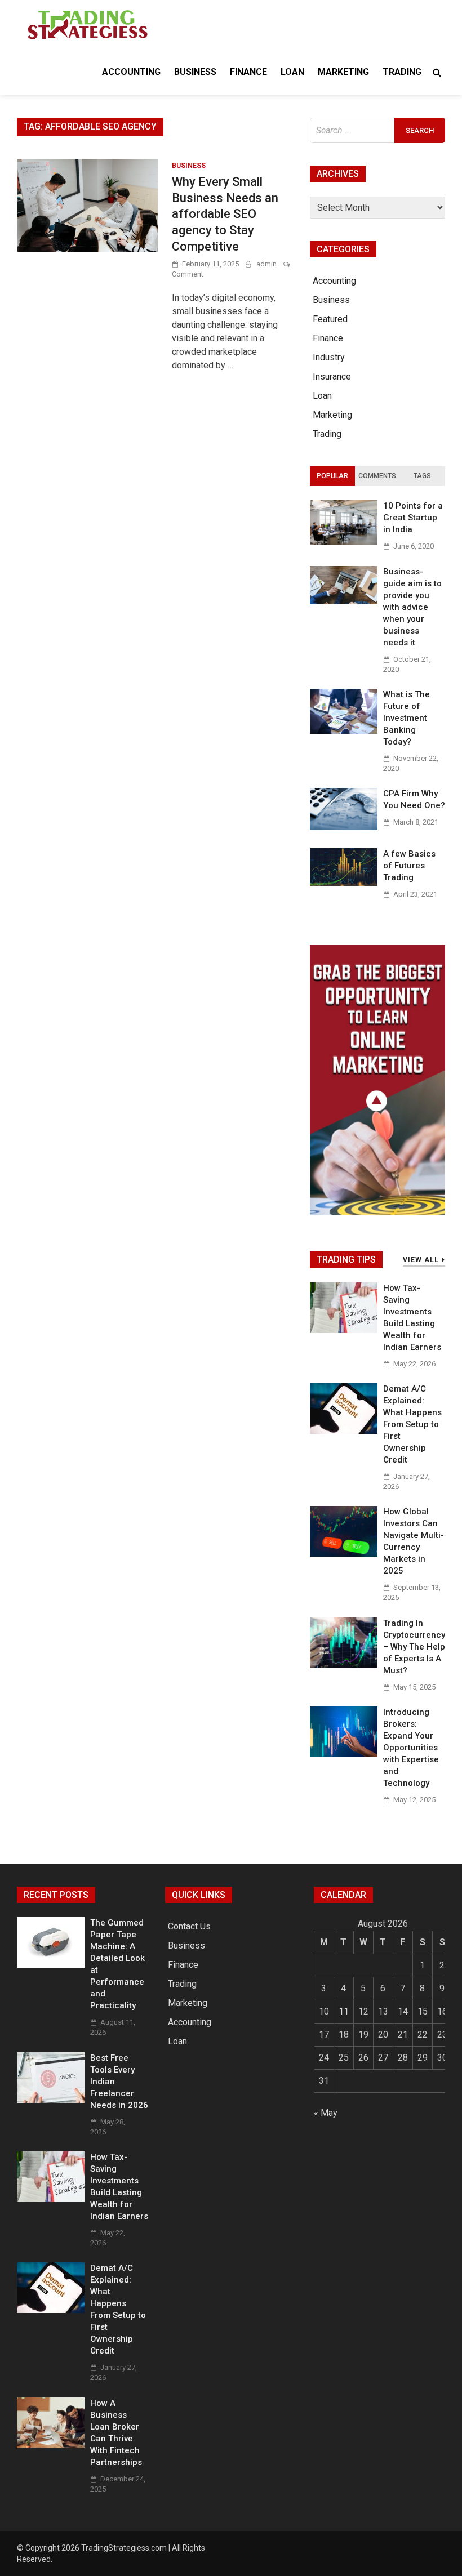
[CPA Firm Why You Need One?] (344, 827)
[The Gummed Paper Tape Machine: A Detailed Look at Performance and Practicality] (51, 1965)
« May (326, 2113)
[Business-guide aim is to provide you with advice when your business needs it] (344, 601)
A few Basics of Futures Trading (409, 866)
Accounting (131, 72)
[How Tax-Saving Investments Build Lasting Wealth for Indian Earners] (344, 1330)
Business (195, 72)
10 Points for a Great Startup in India (413, 518)
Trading (402, 72)
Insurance (332, 376)
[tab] (332, 476)
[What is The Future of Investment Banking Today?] (344, 731)
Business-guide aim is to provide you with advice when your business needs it (412, 607)
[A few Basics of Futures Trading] (344, 883)
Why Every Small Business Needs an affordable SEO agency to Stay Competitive (225, 214)
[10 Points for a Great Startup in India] (344, 542)
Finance (248, 72)
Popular (332, 476)
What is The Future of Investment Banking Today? (407, 718)
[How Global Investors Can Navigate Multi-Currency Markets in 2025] (344, 1554)
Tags (422, 476)
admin (266, 264)
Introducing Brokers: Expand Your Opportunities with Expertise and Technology (411, 1748)
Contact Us (189, 1926)
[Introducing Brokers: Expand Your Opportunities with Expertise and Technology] (344, 1754)
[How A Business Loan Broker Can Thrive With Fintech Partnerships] (51, 2445)
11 (344, 2011)
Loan (292, 72)
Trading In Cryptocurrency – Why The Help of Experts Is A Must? (414, 1647)
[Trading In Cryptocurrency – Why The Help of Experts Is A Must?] (344, 1665)
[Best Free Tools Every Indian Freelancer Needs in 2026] (51, 2100)
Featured (330, 319)
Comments (377, 476)
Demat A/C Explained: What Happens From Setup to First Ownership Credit (412, 1424)
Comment (188, 274)
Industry (329, 357)
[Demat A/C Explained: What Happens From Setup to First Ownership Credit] (344, 1431)
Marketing (343, 72)
